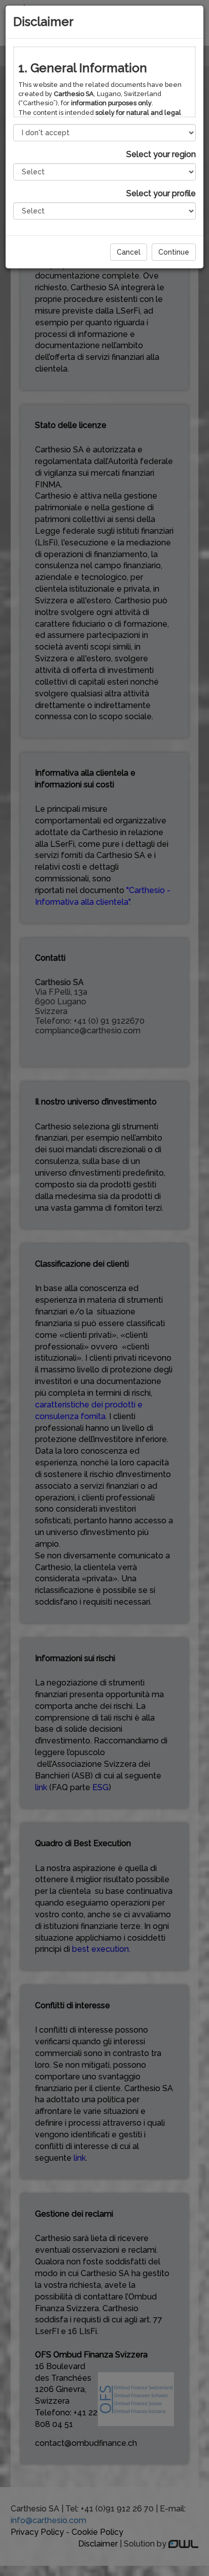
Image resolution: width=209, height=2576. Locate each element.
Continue (174, 252)
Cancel (129, 252)
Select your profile (161, 193)
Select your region (161, 154)
